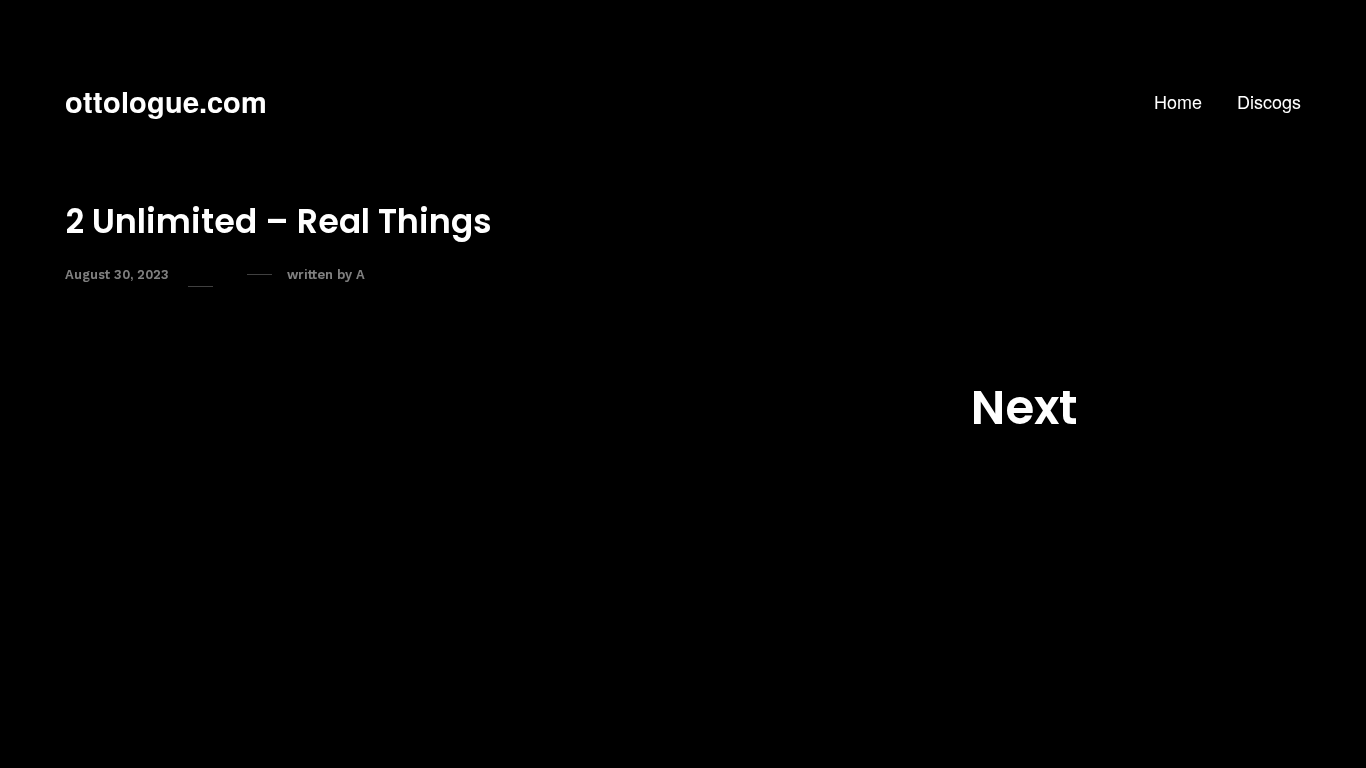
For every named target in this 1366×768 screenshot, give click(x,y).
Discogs (1269, 101)
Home (1178, 101)
